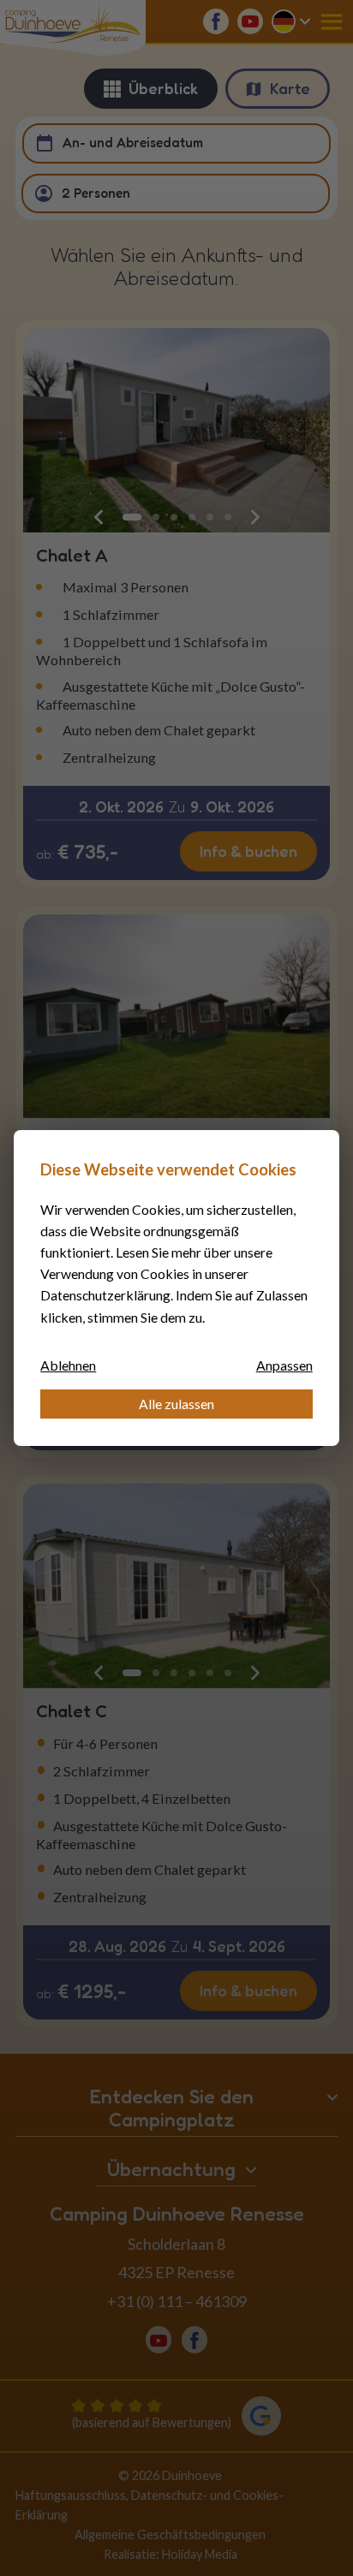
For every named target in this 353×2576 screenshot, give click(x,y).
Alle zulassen (176, 1404)
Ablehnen (68, 1365)
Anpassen (284, 1365)
